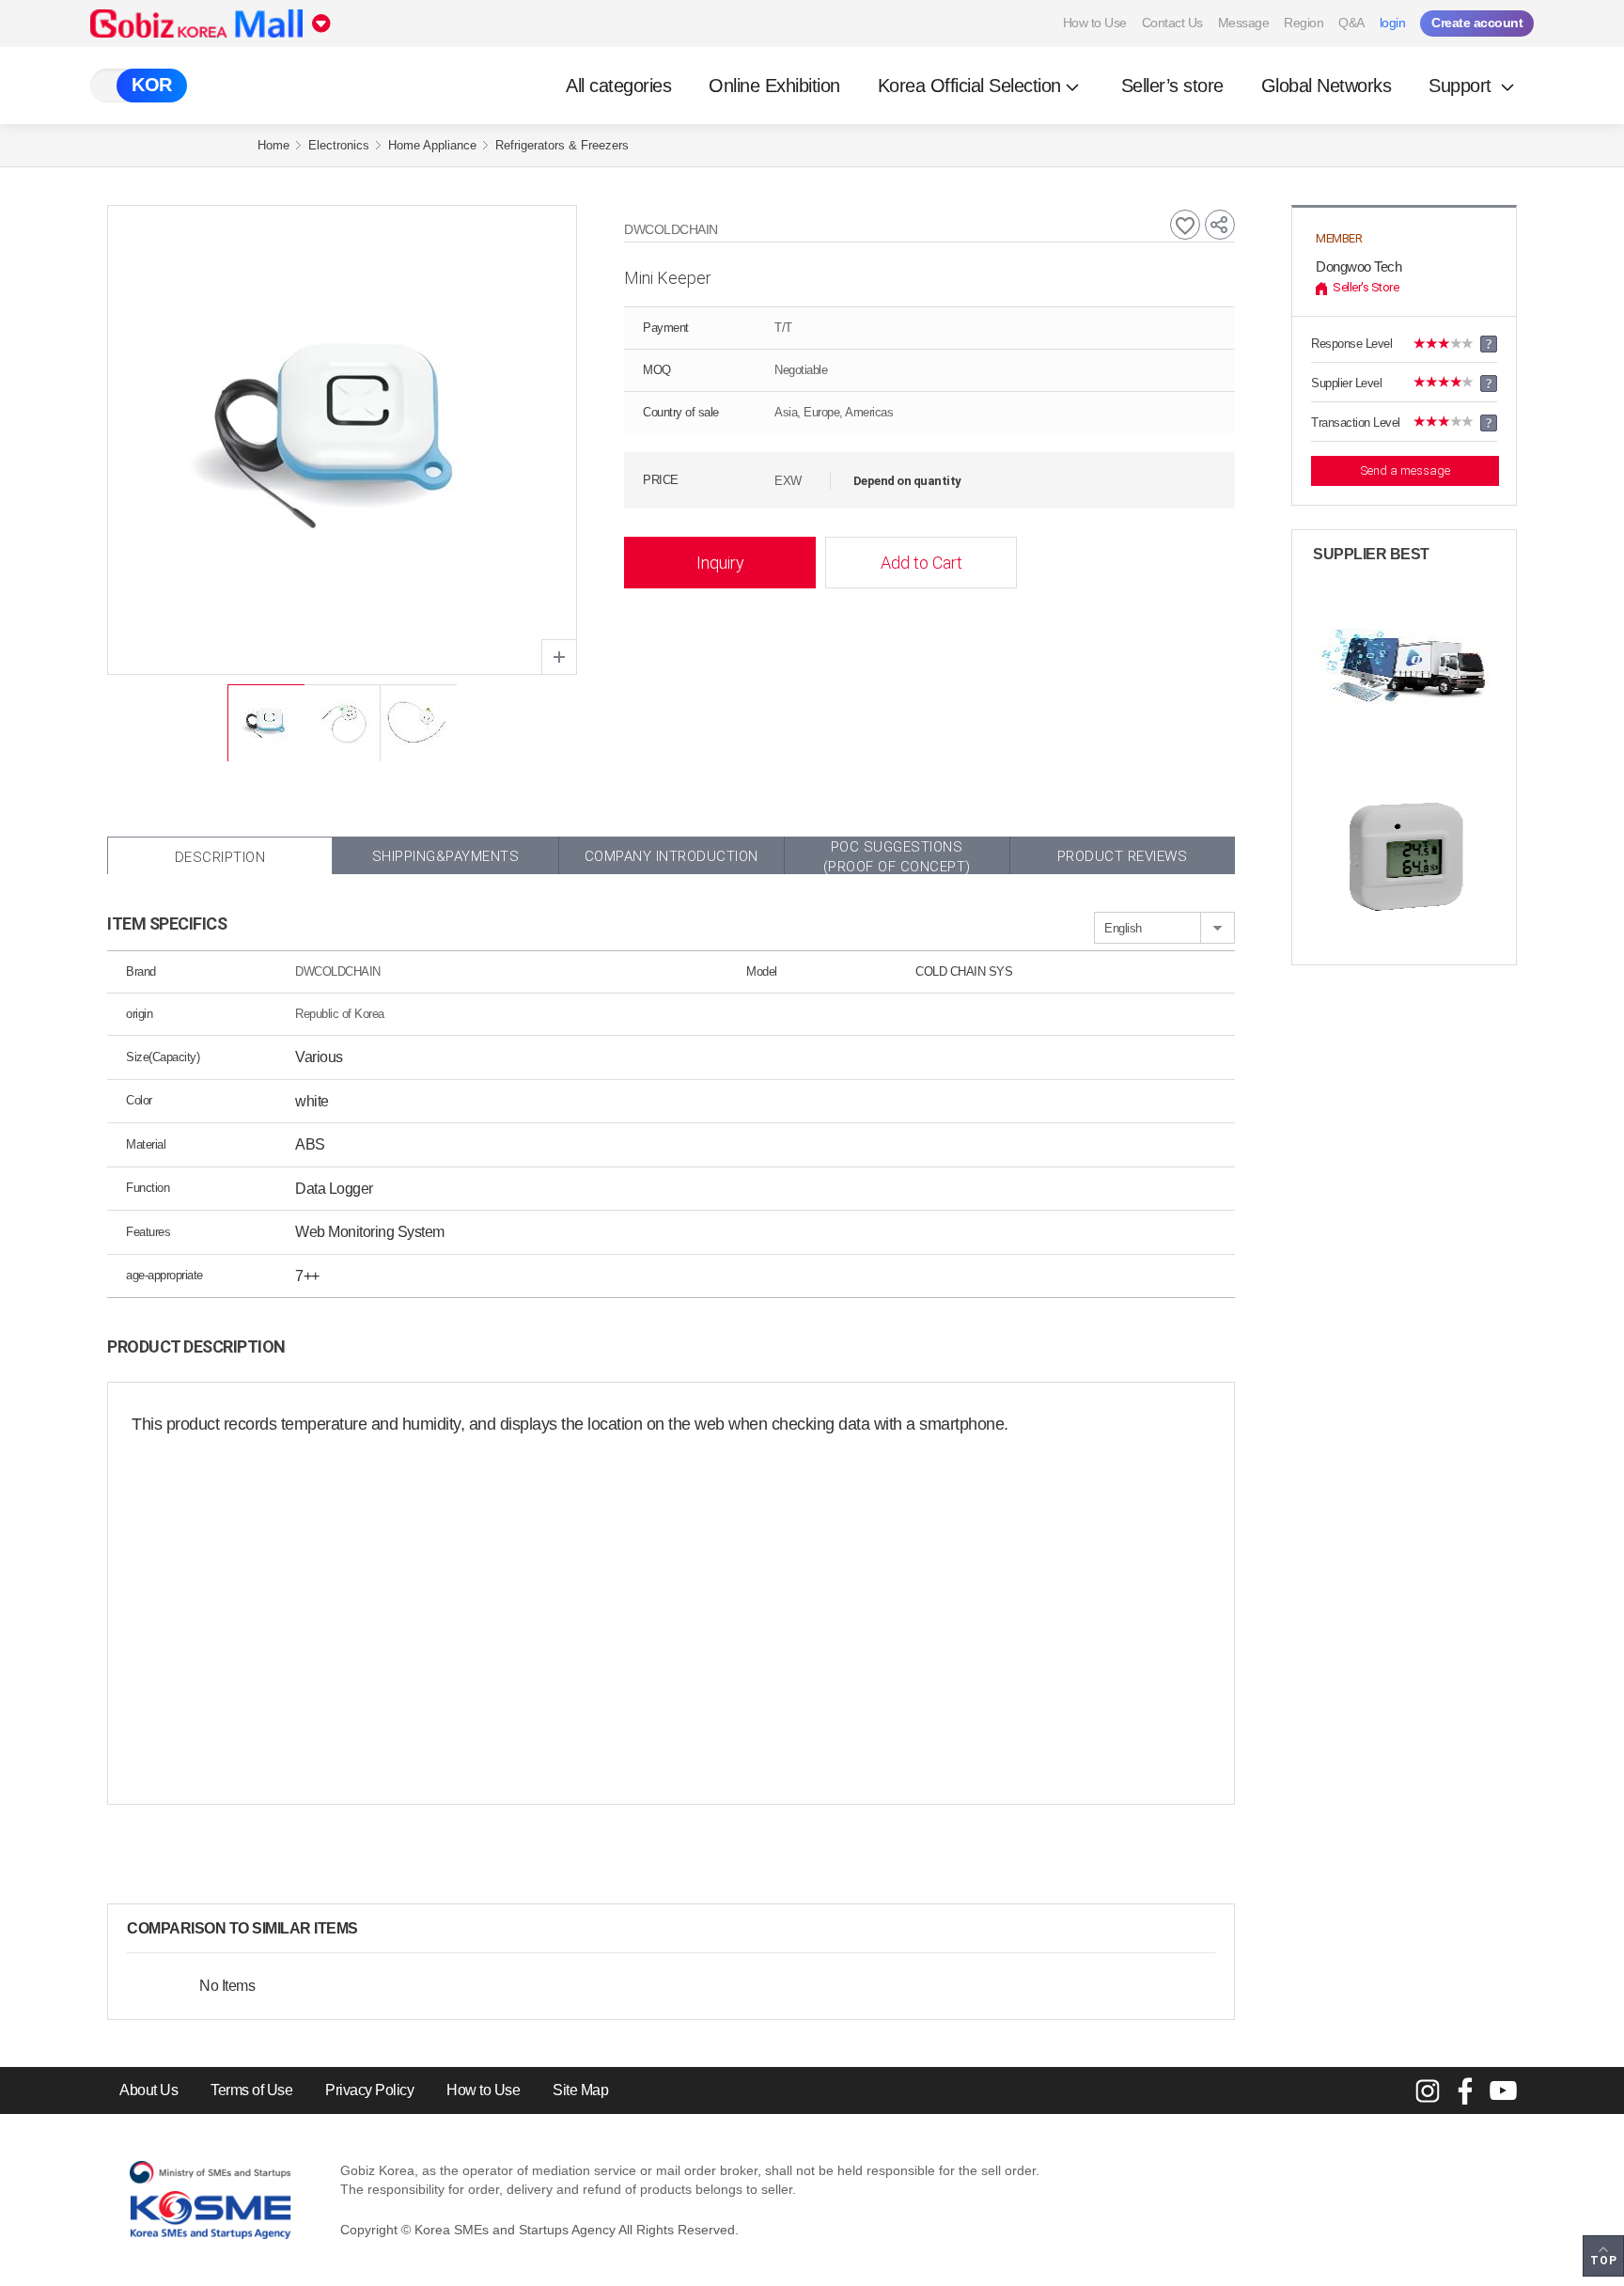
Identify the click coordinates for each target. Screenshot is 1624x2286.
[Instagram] (1428, 2090)
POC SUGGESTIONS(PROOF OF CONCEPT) (897, 856)
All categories (618, 86)
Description (220, 857)
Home (273, 145)
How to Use (1095, 23)
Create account (1477, 23)
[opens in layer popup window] (559, 657)
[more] (373, 1929)
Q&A (1351, 23)
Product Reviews (1123, 856)
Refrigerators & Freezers (562, 145)
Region (1304, 23)
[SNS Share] (1220, 225)
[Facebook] (1465, 2090)
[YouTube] (1503, 2090)
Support (1462, 86)
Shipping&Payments (446, 856)
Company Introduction (671, 856)
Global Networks (1327, 86)
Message (1244, 23)
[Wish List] (1185, 225)
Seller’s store (1172, 86)
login (1393, 23)
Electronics (339, 145)
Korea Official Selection (969, 86)
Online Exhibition (774, 86)
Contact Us (1172, 23)
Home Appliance (432, 145)
